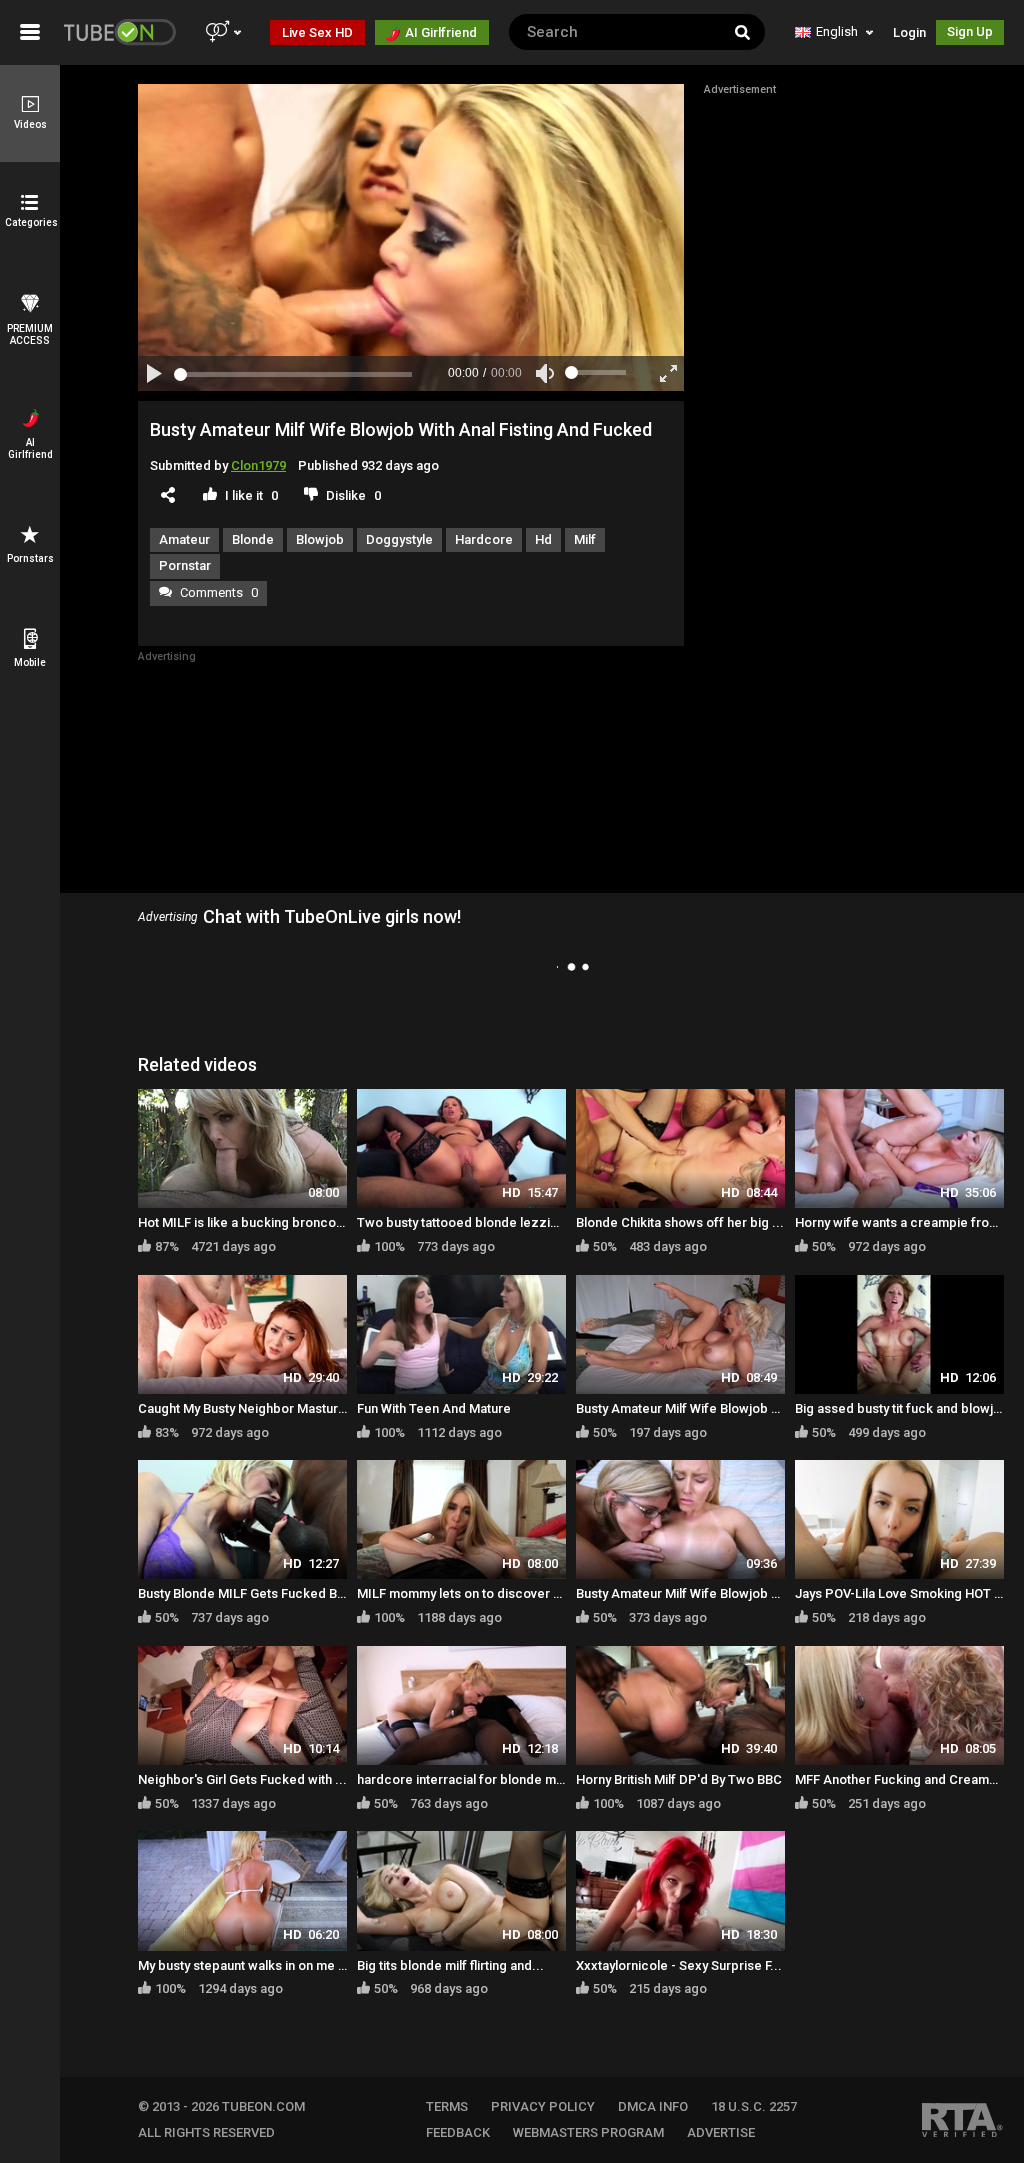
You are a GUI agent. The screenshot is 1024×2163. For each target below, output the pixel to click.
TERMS (447, 2106)
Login (909, 32)
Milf (585, 539)
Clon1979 (258, 465)
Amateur (184, 539)
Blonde (253, 539)
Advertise (721, 2132)
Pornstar (185, 565)
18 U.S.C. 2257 (754, 2106)
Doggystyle (399, 539)
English (837, 31)
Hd (543, 539)
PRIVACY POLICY (543, 2106)
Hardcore (484, 539)
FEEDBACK (458, 2132)
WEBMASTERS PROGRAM (588, 2132)
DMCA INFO (653, 2106)
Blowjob (320, 539)
